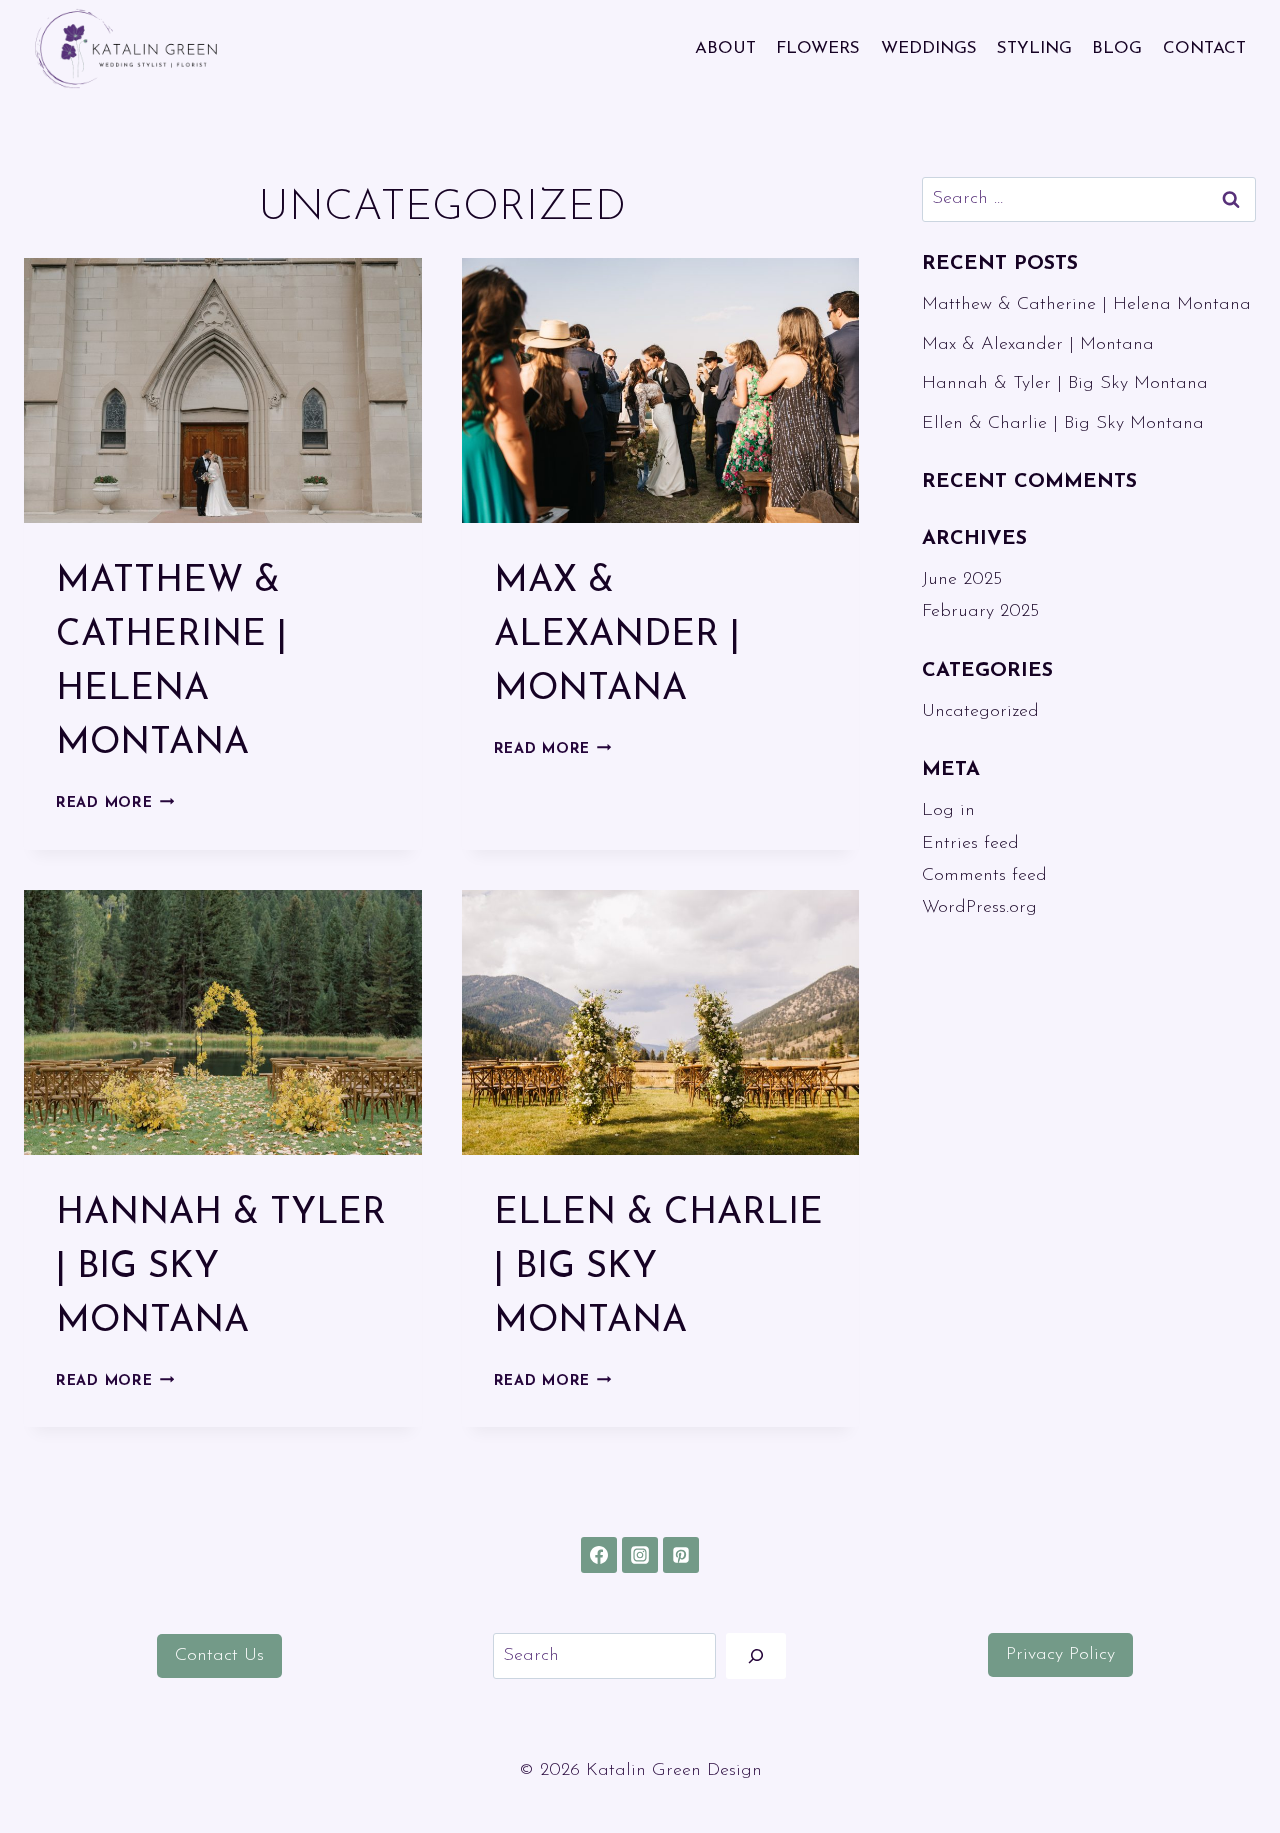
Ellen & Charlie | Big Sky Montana (1063, 424)
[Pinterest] (681, 1555)
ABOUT (725, 48)
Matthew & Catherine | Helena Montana (1086, 305)
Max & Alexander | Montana (617, 636)
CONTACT (1204, 48)
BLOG (1117, 48)
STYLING (1034, 48)
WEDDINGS (929, 48)
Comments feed (984, 876)
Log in (948, 811)
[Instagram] (640, 1555)
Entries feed (970, 844)
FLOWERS (818, 48)
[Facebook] (599, 1555)
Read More (115, 803)
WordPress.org (979, 908)
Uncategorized (980, 712)
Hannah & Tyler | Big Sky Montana (1065, 384)
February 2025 (980, 612)
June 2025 (962, 580)
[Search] (756, 1655)
